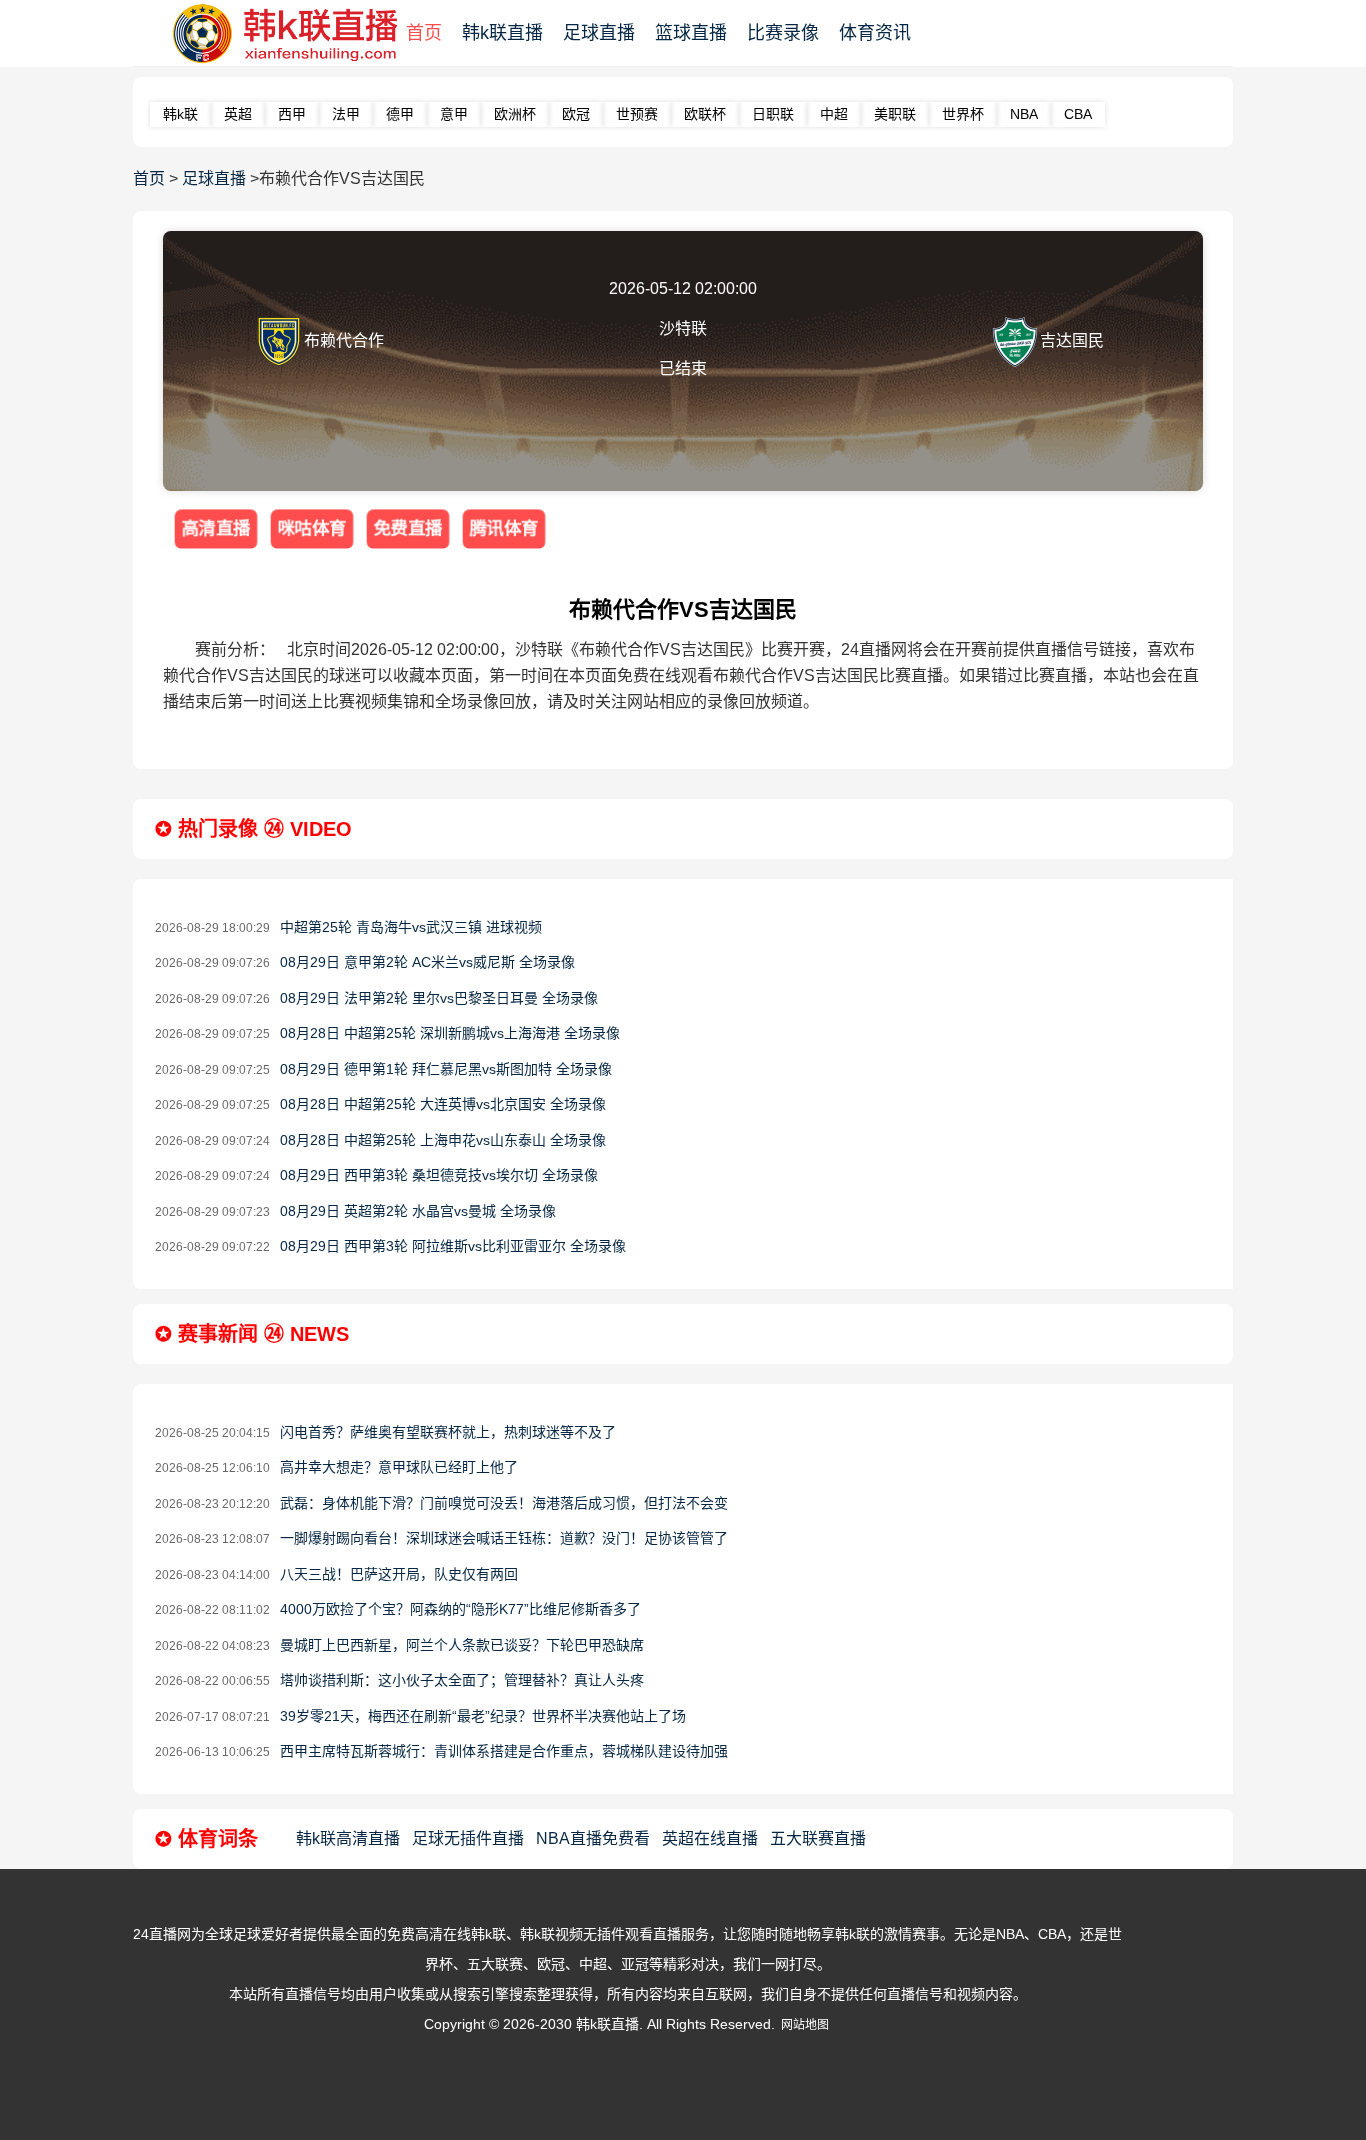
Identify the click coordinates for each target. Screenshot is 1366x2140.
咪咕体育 (312, 528)
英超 (238, 114)
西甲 (292, 114)
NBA (1024, 114)
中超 (834, 114)
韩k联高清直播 (348, 1838)
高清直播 (216, 528)
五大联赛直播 (818, 1838)
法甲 (346, 114)
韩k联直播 (502, 33)
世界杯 (963, 114)
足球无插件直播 (468, 1838)
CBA (1078, 114)
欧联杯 (705, 114)
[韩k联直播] (276, 34)
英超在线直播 (710, 1838)
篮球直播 (691, 33)
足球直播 (599, 33)
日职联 (773, 114)
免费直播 (408, 528)
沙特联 (683, 328)
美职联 (895, 114)
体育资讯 (875, 33)
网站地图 (805, 2025)
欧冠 (576, 114)
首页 (424, 33)
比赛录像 (783, 33)
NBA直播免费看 (593, 1838)
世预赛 (637, 114)
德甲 (400, 114)
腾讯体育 (504, 528)
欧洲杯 (515, 114)
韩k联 (180, 114)
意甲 (454, 114)
